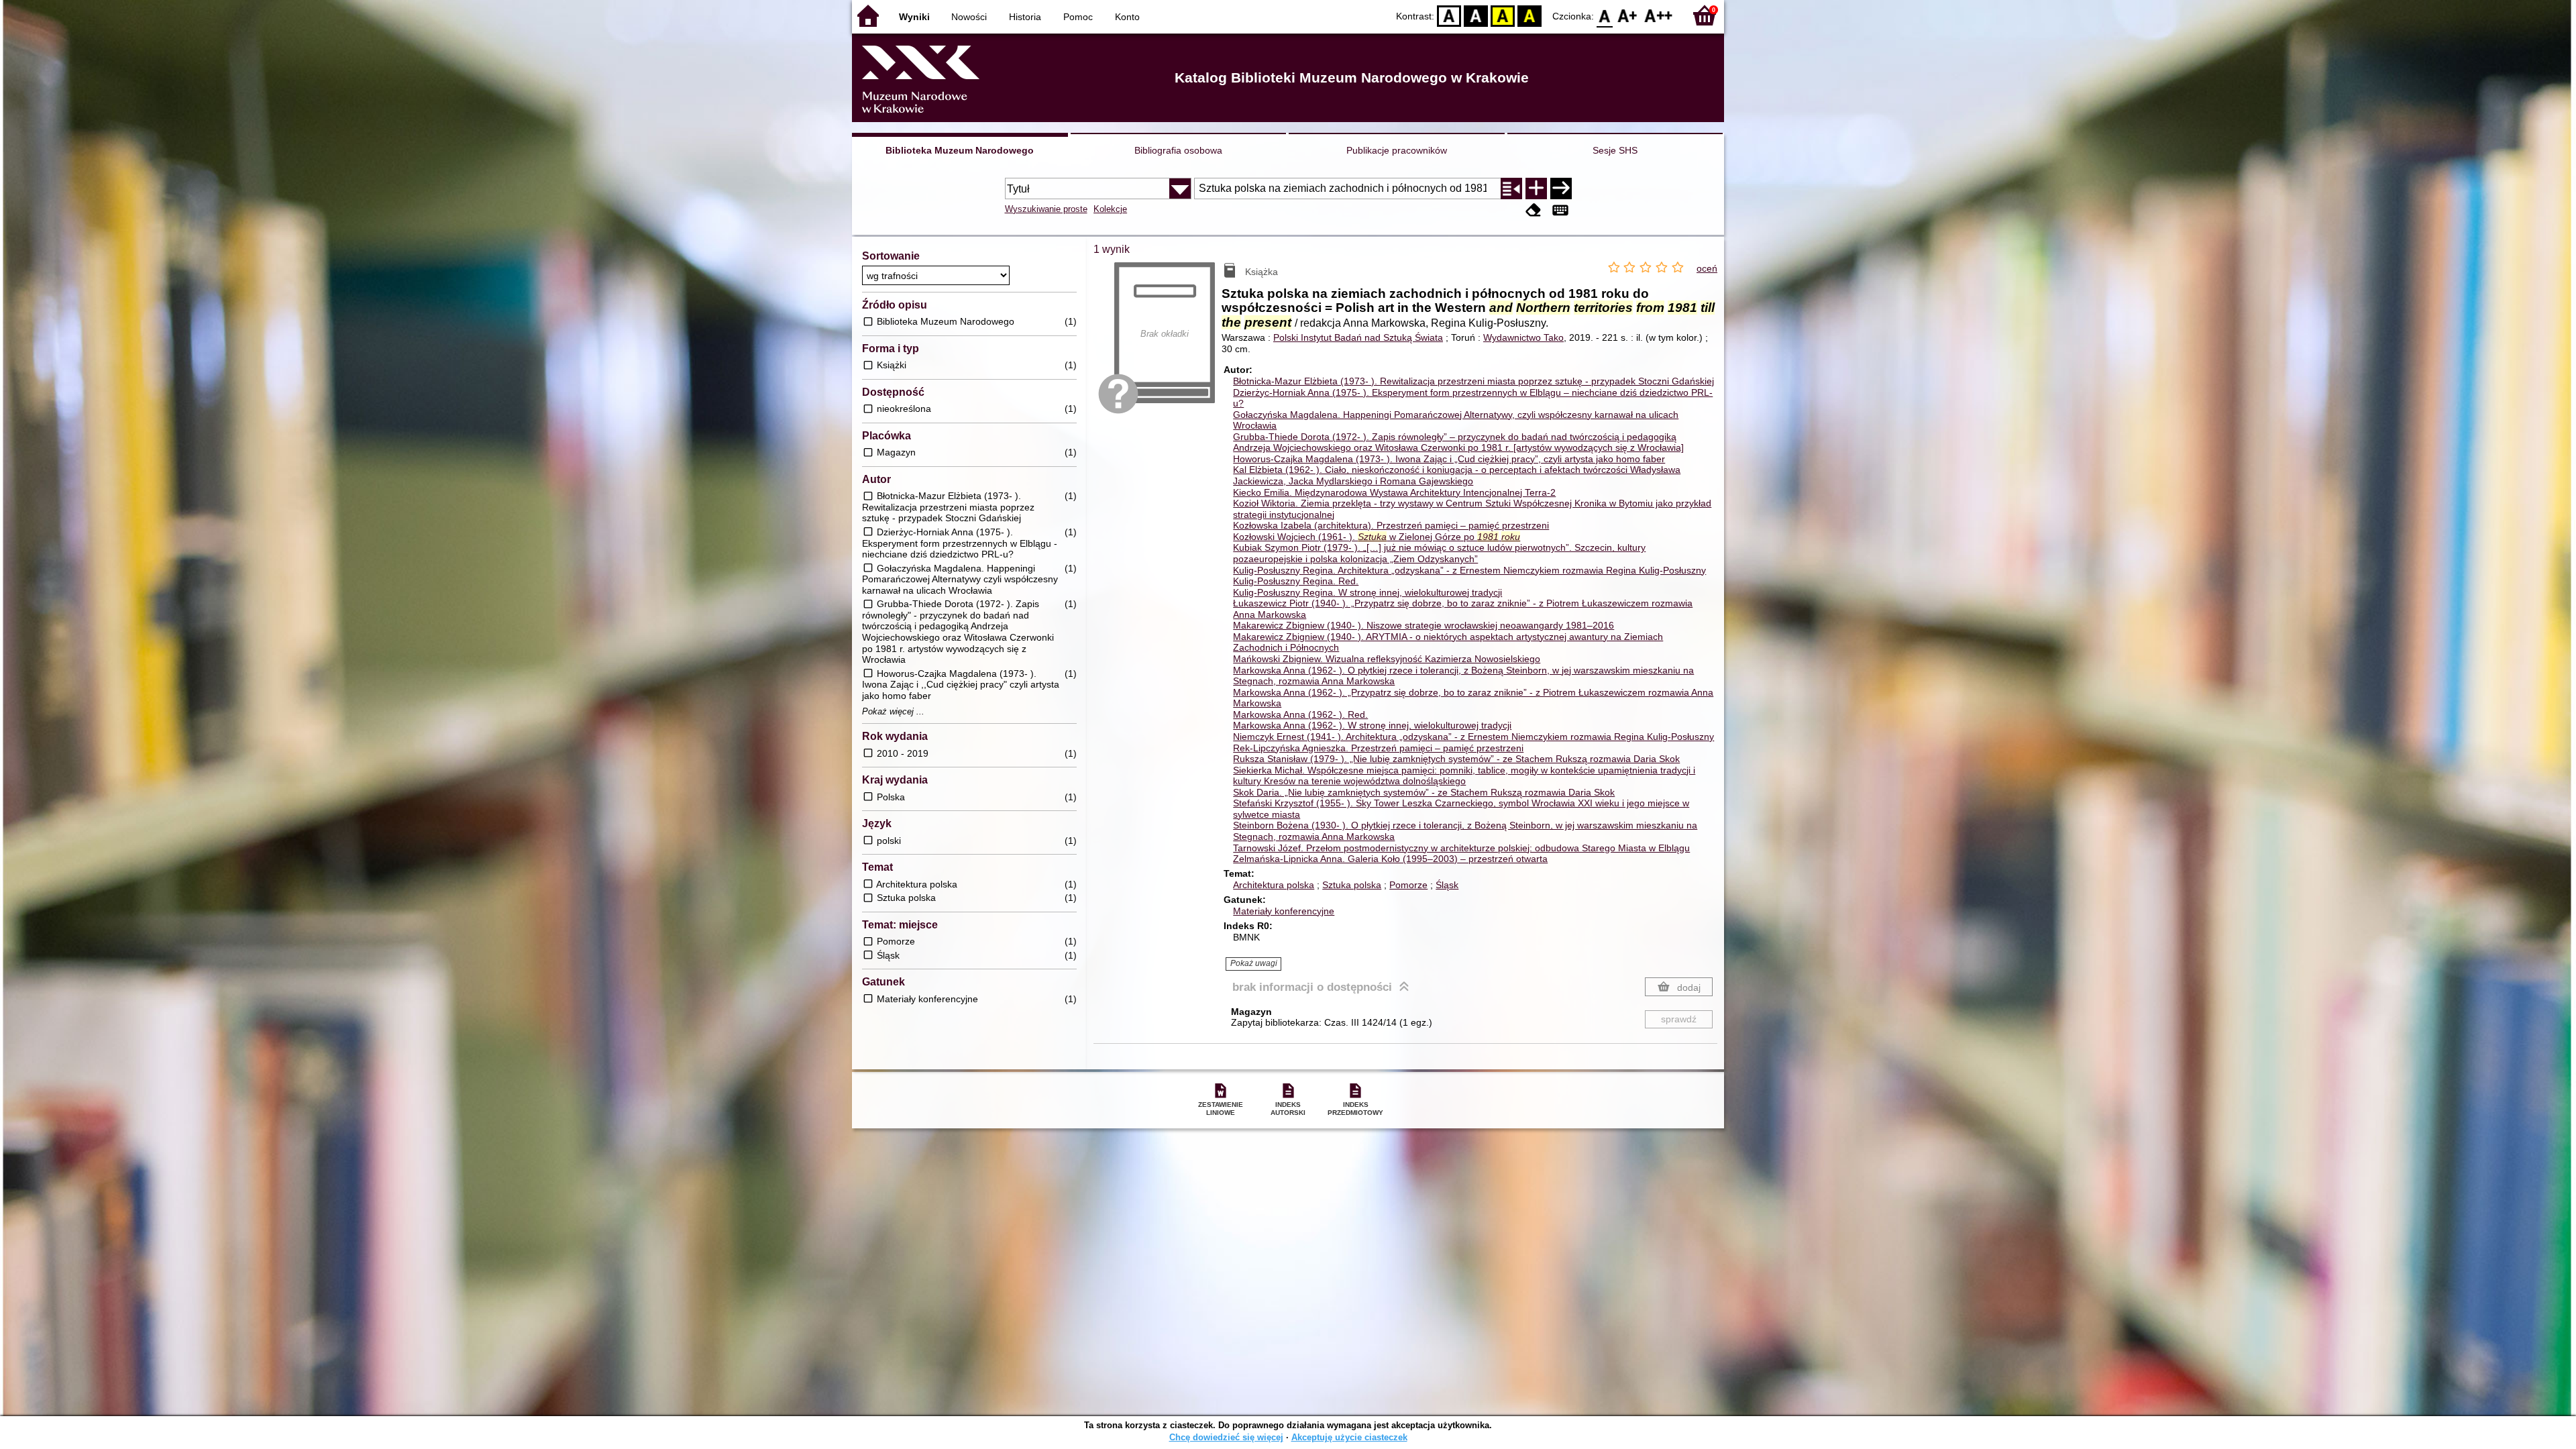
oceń (1707, 268)
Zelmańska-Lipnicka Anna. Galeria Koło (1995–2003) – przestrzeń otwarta (1390, 859)
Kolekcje (1110, 209)
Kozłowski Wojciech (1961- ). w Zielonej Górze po (1377, 537)
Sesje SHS (1615, 150)
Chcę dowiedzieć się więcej (1226, 1437)
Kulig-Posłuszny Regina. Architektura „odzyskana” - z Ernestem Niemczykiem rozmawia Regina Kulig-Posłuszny (1469, 570)
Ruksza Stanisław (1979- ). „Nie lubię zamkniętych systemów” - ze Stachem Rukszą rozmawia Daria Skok (1456, 759)
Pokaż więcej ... (893, 712)
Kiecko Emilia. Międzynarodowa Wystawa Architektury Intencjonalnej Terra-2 (1394, 492)
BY (1529, 15)
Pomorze (1408, 885)
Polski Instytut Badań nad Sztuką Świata (1358, 337)
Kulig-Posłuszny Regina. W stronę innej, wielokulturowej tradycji (1367, 592)
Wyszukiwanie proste (1046, 209)
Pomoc (1078, 17)
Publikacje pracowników (1397, 150)
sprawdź (1679, 1019)
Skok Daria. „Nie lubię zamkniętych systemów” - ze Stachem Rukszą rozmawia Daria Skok (1424, 792)
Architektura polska (1274, 885)
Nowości (969, 17)
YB (1503, 15)
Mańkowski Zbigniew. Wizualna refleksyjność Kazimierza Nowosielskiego (1387, 659)
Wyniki (914, 17)
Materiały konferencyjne (1284, 911)
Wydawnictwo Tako (1523, 337)
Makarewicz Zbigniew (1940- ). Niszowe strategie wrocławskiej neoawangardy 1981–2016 (1424, 625)
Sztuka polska (1352, 885)
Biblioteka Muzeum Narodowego (960, 150)
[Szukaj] (1561, 189)
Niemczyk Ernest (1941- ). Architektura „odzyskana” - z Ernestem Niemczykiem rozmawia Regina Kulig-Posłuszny (1473, 737)
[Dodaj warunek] (1536, 189)
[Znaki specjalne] (1560, 210)
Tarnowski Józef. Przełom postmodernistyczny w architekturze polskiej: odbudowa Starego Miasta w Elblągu (1461, 848)
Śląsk (1447, 885)
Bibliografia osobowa (1178, 150)
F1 (1628, 15)
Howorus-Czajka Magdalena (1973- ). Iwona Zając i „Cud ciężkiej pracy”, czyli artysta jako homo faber (1449, 459)
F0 (1605, 15)
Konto (1127, 17)
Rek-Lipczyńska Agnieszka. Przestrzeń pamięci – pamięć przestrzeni (1378, 748)
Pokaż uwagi (1254, 963)
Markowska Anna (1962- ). (1300, 714)
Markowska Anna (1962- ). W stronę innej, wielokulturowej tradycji (1372, 725)
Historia (1025, 17)
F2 (1659, 15)
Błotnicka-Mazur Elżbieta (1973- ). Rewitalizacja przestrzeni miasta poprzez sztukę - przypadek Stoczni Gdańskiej (1473, 381)
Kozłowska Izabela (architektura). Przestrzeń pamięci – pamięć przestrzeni (1391, 525)
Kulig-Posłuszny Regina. (1296, 581)
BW (1476, 15)
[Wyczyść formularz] (1534, 210)
